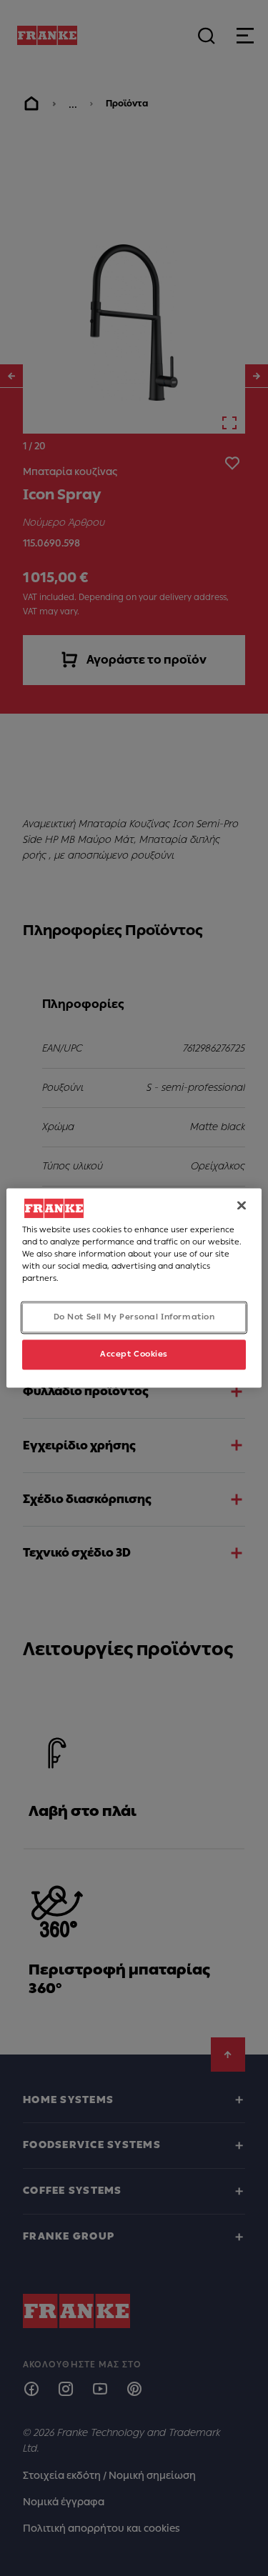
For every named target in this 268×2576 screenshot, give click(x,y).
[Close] (242, 1205)
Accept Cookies (134, 1354)
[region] (134, 1288)
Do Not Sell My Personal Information (134, 1317)
